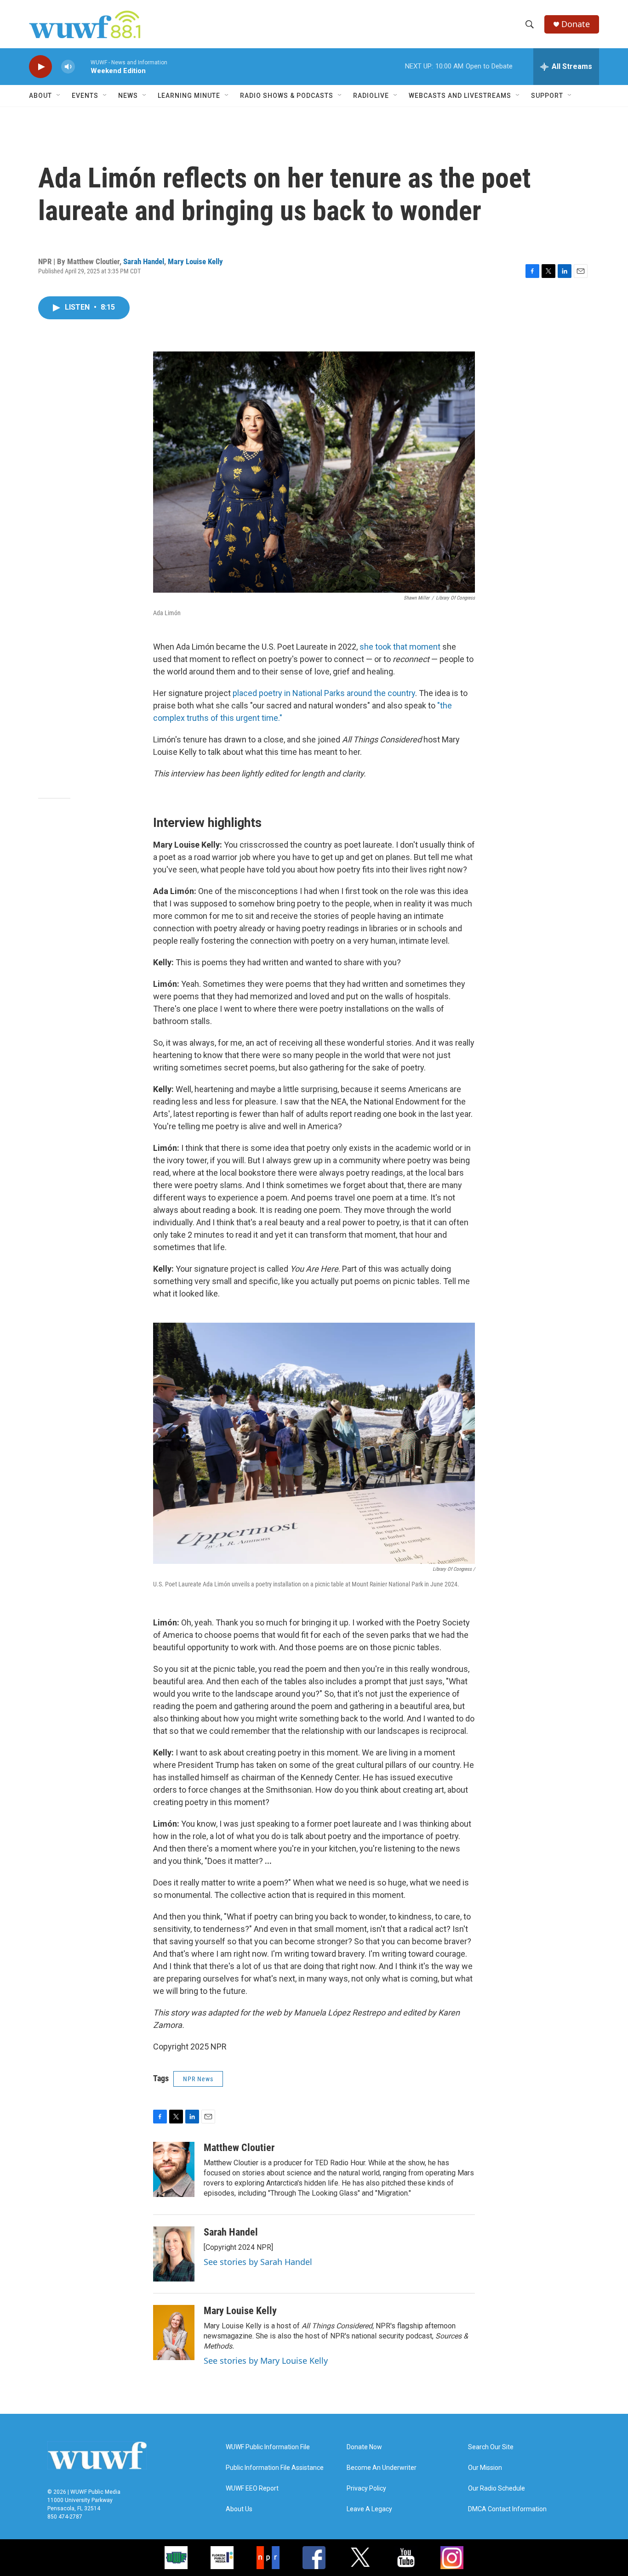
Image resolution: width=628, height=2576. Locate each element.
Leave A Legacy (369, 2509)
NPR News (198, 2079)
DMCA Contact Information (507, 2509)
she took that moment (401, 647)
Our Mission (485, 2468)
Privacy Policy (366, 2488)
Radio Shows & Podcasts (287, 96)
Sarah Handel (144, 261)
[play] (40, 67)
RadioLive (371, 96)
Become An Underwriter (382, 2468)
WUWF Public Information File (268, 2447)
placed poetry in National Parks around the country (324, 693)
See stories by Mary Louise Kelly (266, 2361)
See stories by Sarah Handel (258, 2262)
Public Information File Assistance (275, 2468)
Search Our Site (491, 2447)
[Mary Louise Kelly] (174, 2333)
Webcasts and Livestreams (460, 96)
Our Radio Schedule (497, 2488)
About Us (239, 2509)
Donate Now (364, 2447)
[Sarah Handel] (174, 2254)
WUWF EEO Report (252, 2488)
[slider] (83, 66)
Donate (576, 24)
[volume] (68, 67)
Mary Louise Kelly (195, 261)
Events (85, 96)
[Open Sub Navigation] (59, 96)
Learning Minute (189, 96)
